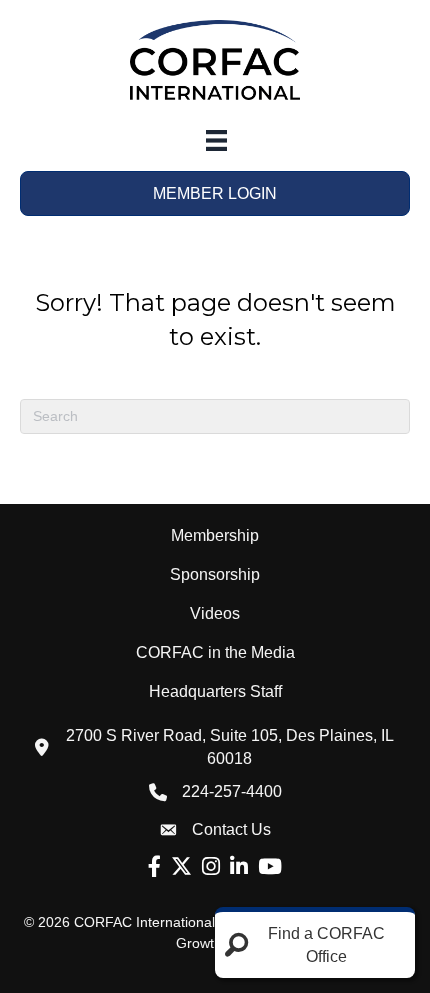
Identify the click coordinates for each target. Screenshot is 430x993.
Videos (215, 613)
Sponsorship (215, 574)
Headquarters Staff (215, 691)
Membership (215, 535)
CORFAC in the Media (215, 652)
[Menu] (216, 140)
